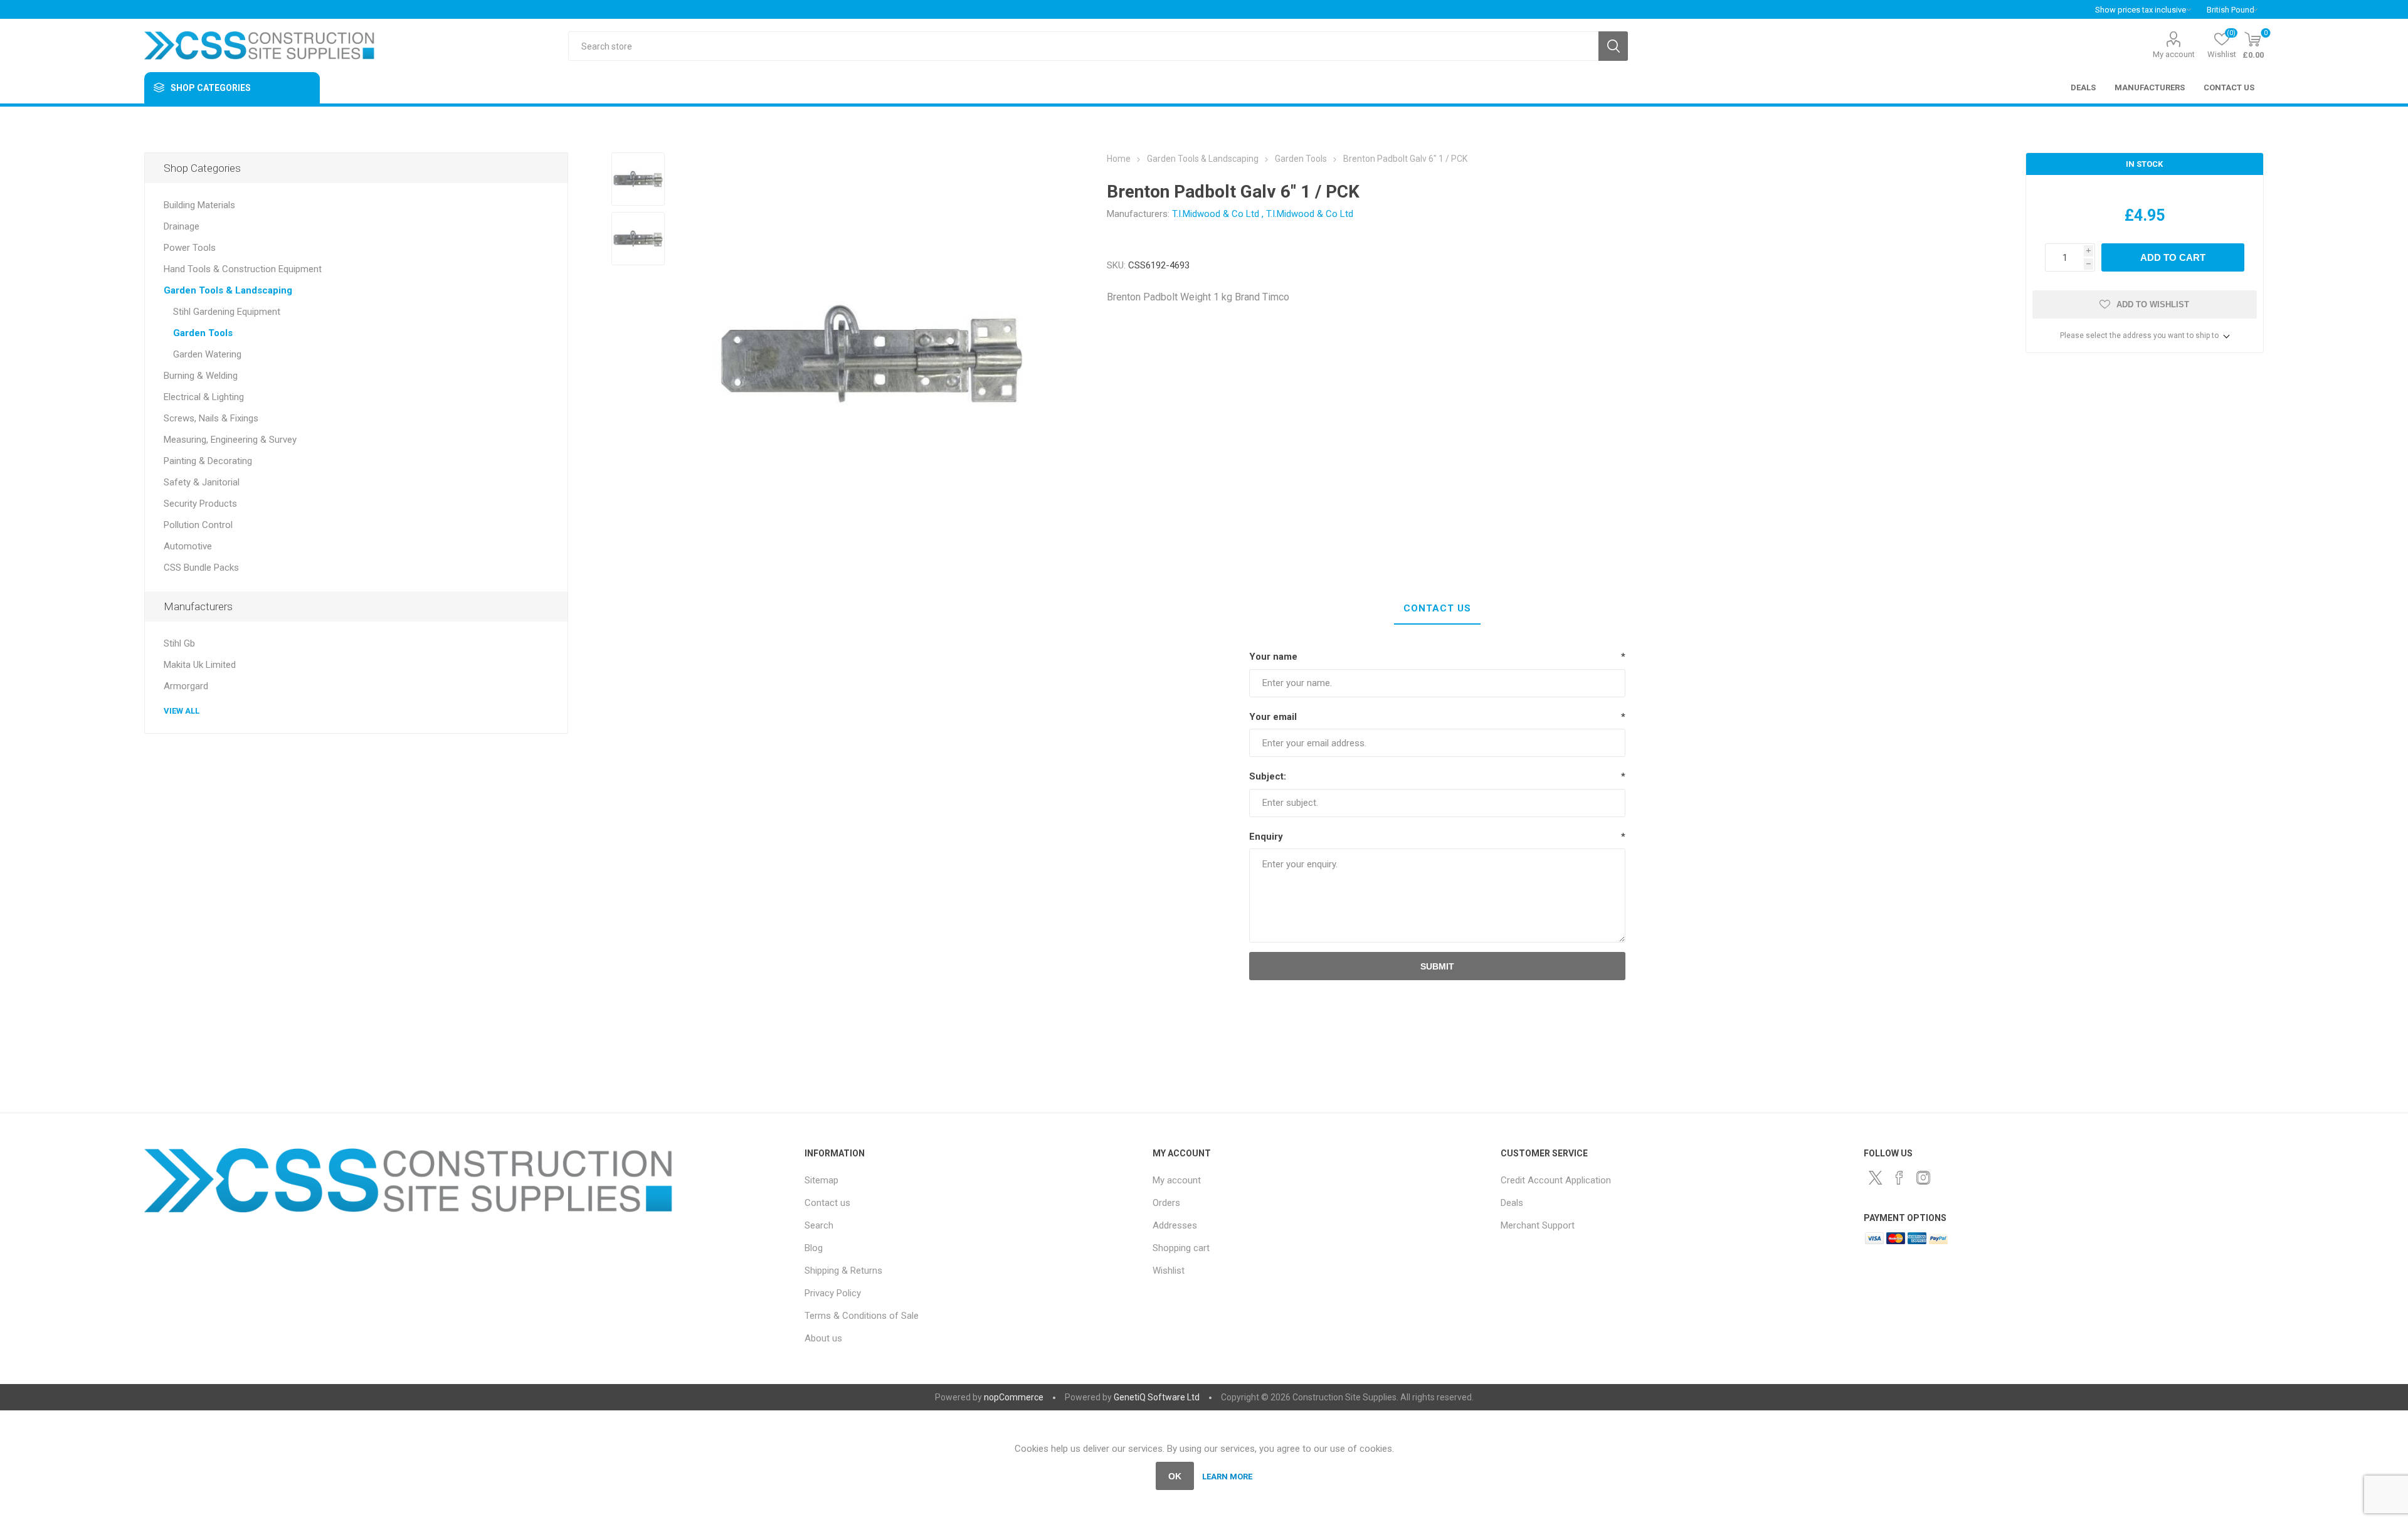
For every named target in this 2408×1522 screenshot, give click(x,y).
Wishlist (1169, 1271)
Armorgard (186, 686)
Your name (1273, 657)
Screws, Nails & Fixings (211, 418)
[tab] (1437, 609)
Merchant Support (1538, 1225)
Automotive (188, 546)
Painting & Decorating (208, 461)
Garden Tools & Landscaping (228, 290)
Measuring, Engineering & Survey (230, 440)
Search (1613, 46)
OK (1175, 1476)
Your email (1273, 717)
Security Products (200, 504)
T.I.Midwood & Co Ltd (1216, 214)
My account (2174, 54)
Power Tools (190, 248)
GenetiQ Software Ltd (1157, 1397)
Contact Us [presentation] (1437, 608)
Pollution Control (198, 525)
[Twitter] (1876, 1178)
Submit (1437, 966)
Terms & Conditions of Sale (862, 1316)
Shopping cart (1181, 1248)
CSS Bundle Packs (201, 568)
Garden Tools (203, 333)
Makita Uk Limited (200, 665)
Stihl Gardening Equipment (227, 312)
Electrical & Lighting (204, 397)
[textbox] (1083, 46)
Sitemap (821, 1180)
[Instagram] (1923, 1178)
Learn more (1227, 1477)
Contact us (827, 1203)
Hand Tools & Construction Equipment (243, 269)
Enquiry (1266, 837)
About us (823, 1338)
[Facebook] (1899, 1178)
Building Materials (199, 205)
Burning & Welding (201, 376)
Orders (1166, 1203)
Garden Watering (207, 354)
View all (182, 711)
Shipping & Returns (843, 1271)
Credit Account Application (1556, 1180)
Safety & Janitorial (202, 482)
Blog (814, 1248)
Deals (1512, 1203)
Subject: (1268, 776)
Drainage (182, 226)
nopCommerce (1014, 1397)
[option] (638, 179)
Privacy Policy (833, 1293)
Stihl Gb (179, 643)
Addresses (1175, 1225)
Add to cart (2173, 257)
